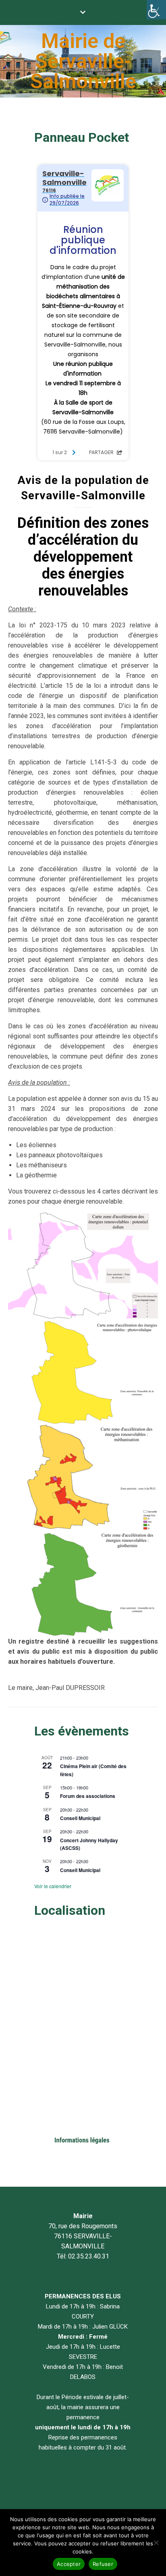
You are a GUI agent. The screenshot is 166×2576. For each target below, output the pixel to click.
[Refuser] (156, 2543)
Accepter (69, 2564)
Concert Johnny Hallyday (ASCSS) (89, 1844)
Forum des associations (88, 1796)
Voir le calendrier (53, 1886)
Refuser (103, 2564)
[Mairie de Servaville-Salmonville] (83, 61)
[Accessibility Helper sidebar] (156, 10)
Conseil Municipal (80, 1818)
